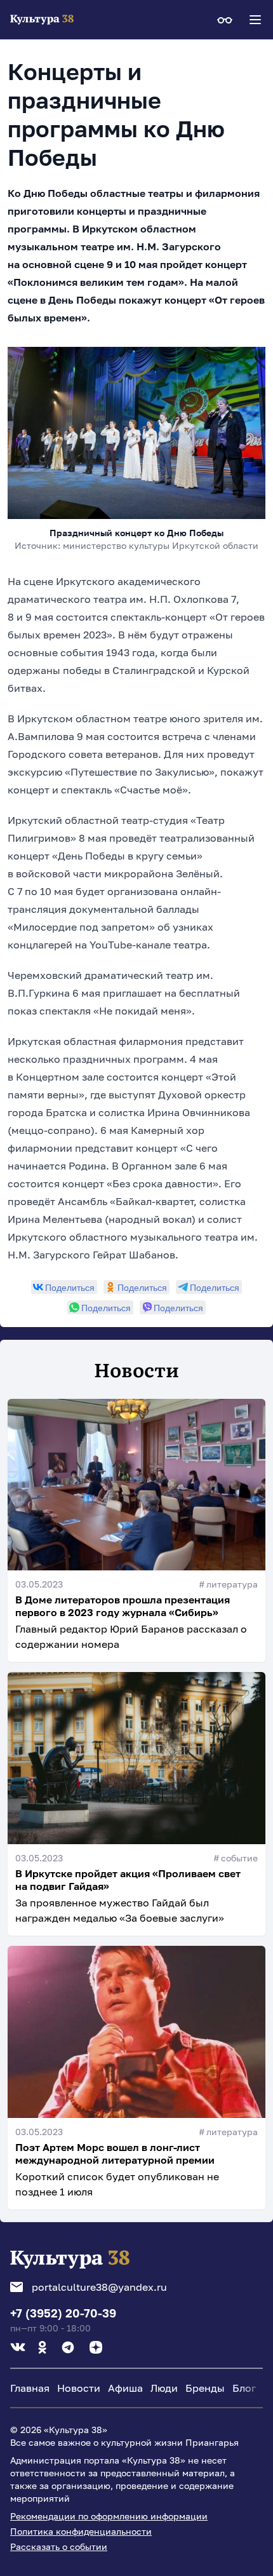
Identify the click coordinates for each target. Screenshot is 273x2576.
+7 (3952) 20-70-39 (63, 2313)
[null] (64, 1287)
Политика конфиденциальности (81, 2531)
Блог (244, 2388)
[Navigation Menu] (255, 20)
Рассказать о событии (59, 2546)
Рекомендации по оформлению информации (109, 2516)
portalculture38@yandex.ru (99, 2287)
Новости (79, 2388)
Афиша (125, 2388)
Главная (30, 2388)
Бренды (205, 2388)
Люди (164, 2388)
